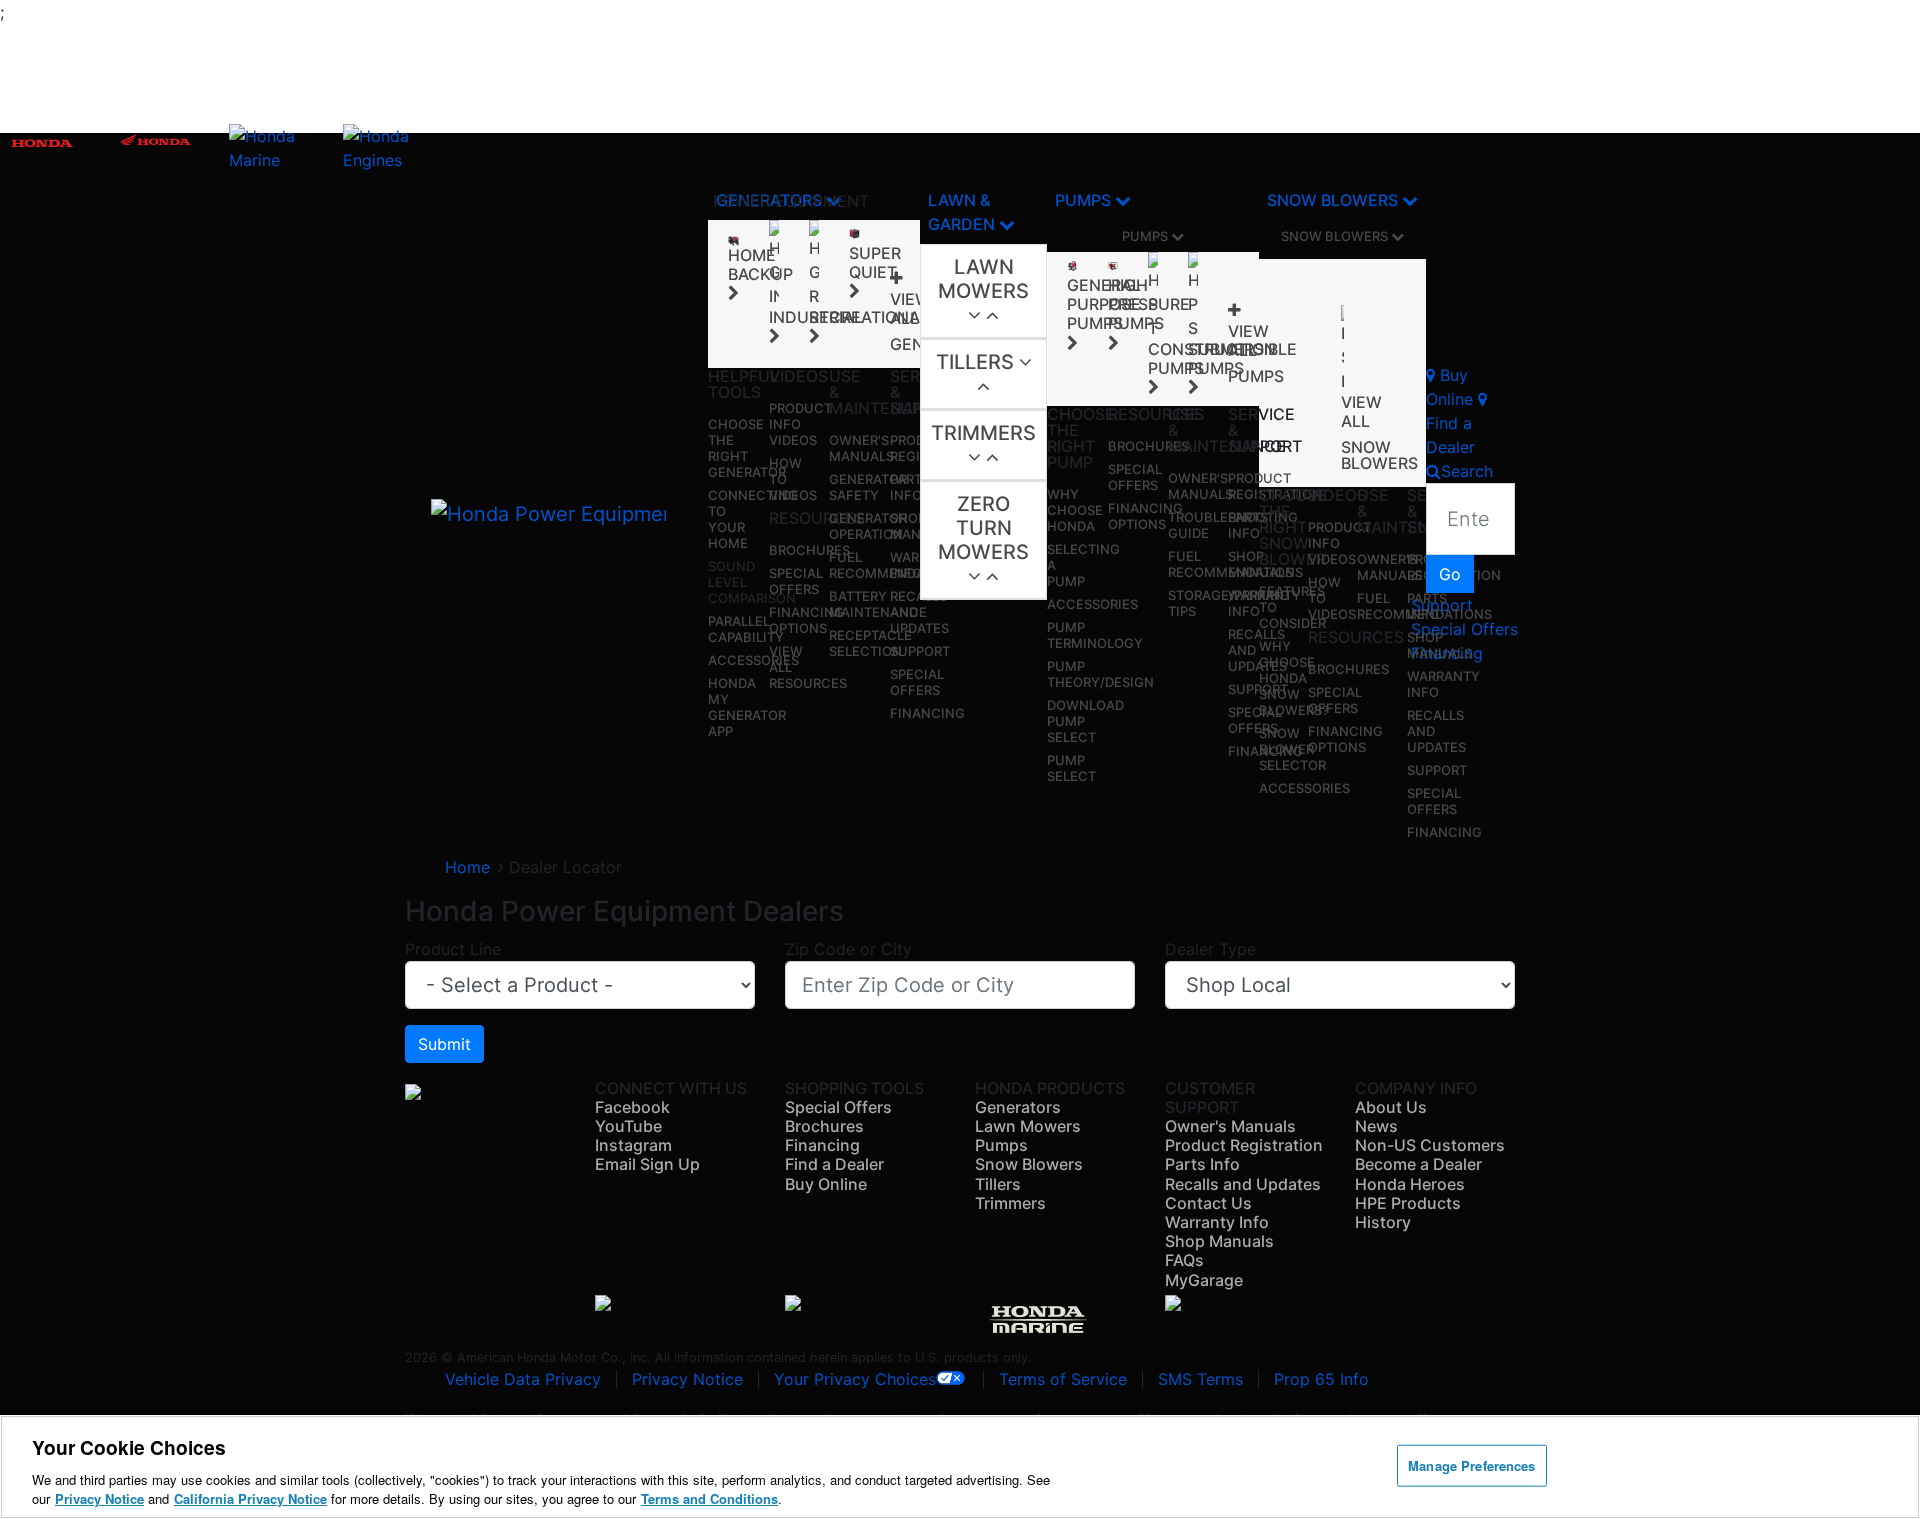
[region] (960, 1467)
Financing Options (806, 620)
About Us (1391, 1107)
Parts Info (910, 487)
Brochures (809, 550)
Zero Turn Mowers (983, 528)
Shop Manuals (1439, 645)
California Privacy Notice (250, 1498)
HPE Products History (1408, 1212)
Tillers (977, 362)
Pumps (1085, 200)
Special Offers (796, 581)
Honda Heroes (1410, 1184)
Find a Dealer (834, 1164)
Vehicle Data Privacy (523, 1379)
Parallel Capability (746, 629)
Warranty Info (1217, 1222)
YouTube (628, 1126)
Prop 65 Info (1321, 1379)
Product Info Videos (800, 424)
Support (920, 651)
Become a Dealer (1418, 1164)
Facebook (632, 1107)
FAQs (1184, 1260)
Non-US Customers (1430, 1145)
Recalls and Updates (1243, 1184)
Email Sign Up (647, 1164)
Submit (444, 1044)
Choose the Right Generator (747, 448)
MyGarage (1204, 1280)
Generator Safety (868, 487)
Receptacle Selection (870, 643)
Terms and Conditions (709, 1498)
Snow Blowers (1334, 200)
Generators (1018, 1107)
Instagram (633, 1145)
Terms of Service (1063, 1379)
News (1376, 1126)
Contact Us (1208, 1203)
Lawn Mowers (983, 279)
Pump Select (1071, 768)
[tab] (983, 291)
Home (467, 867)
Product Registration (1275, 486)
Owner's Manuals (861, 448)
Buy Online (826, 1184)
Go (1450, 574)
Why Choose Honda (1075, 510)
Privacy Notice (687, 1379)
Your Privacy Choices (855, 1379)
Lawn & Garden (963, 212)
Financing (927, 713)
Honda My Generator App (747, 707)
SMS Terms (1200, 1379)
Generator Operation (868, 526)
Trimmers (983, 433)
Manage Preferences (1471, 1465)
